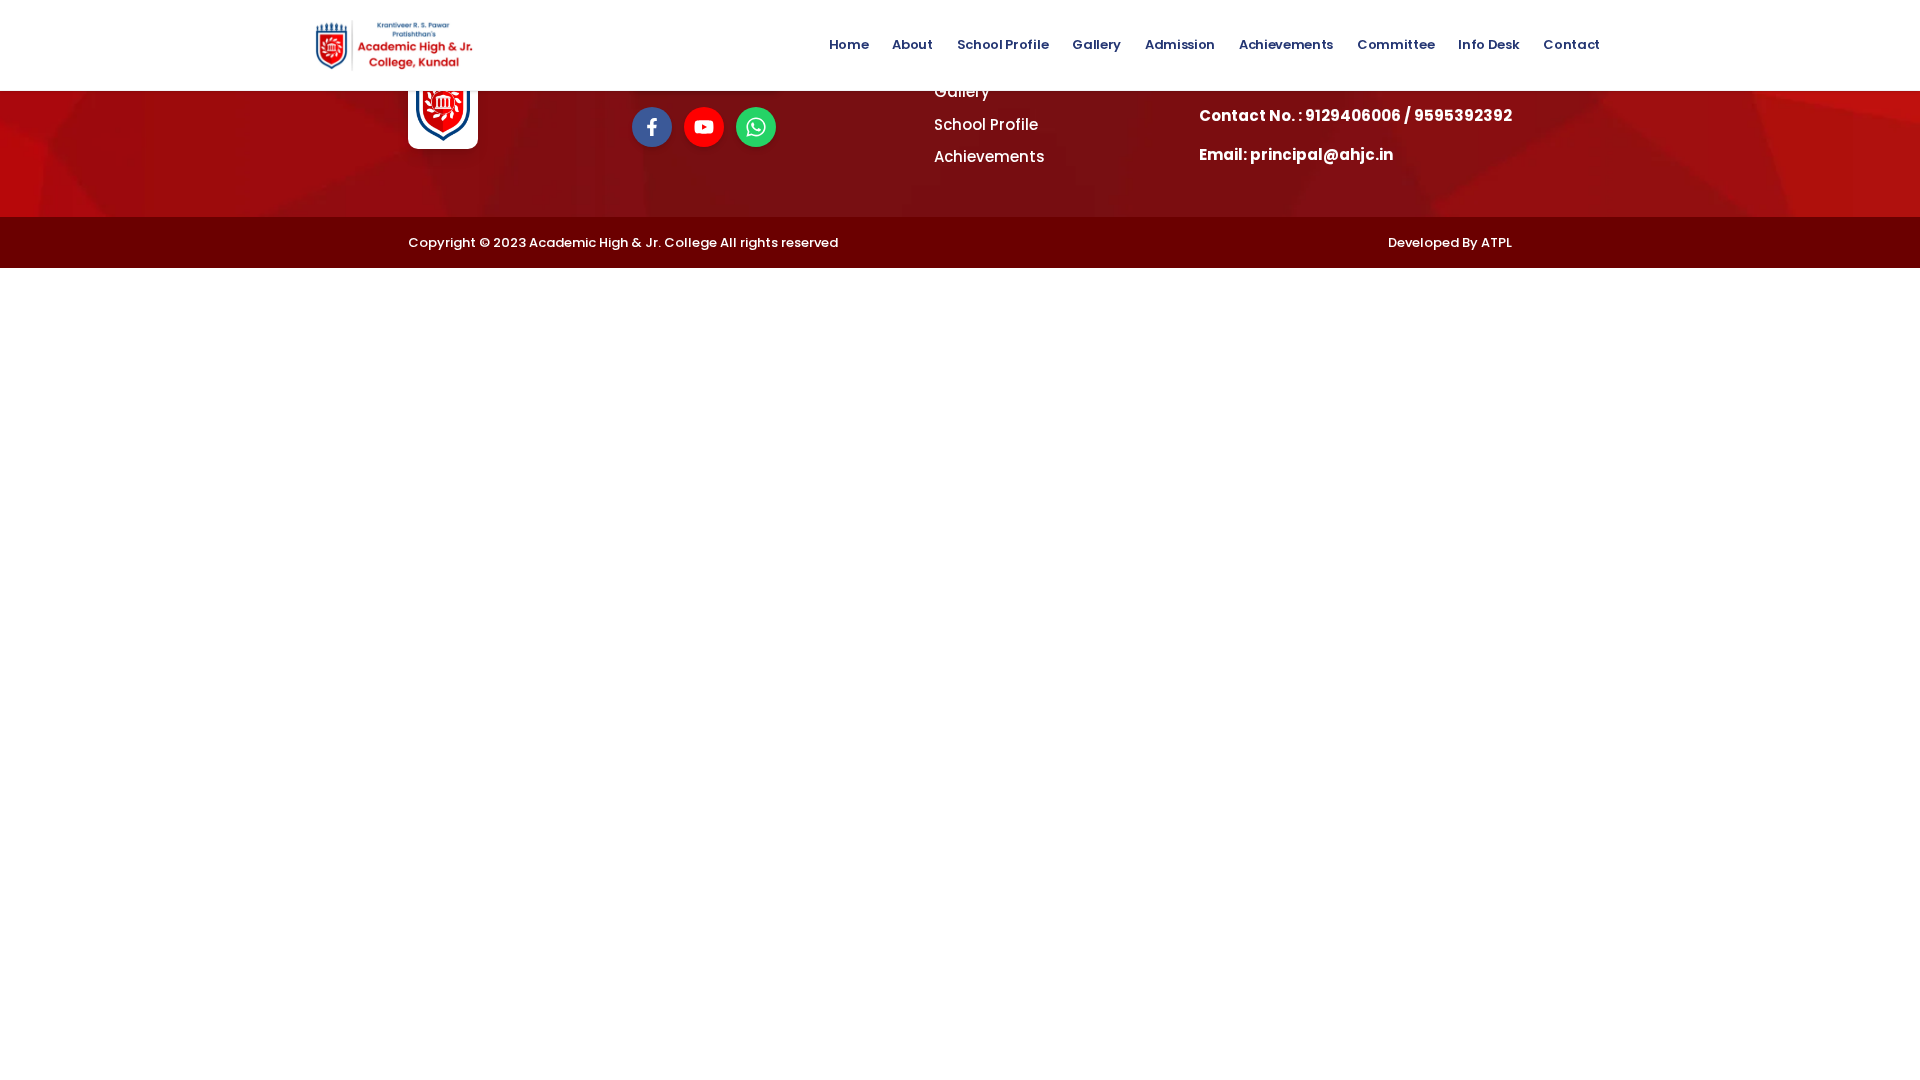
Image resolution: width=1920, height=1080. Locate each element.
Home (849, 44)
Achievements (1286, 44)
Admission (1180, 44)
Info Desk (1488, 44)
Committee (1395, 44)
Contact (1571, 44)
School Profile (1002, 44)
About (912, 44)
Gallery (1096, 44)
